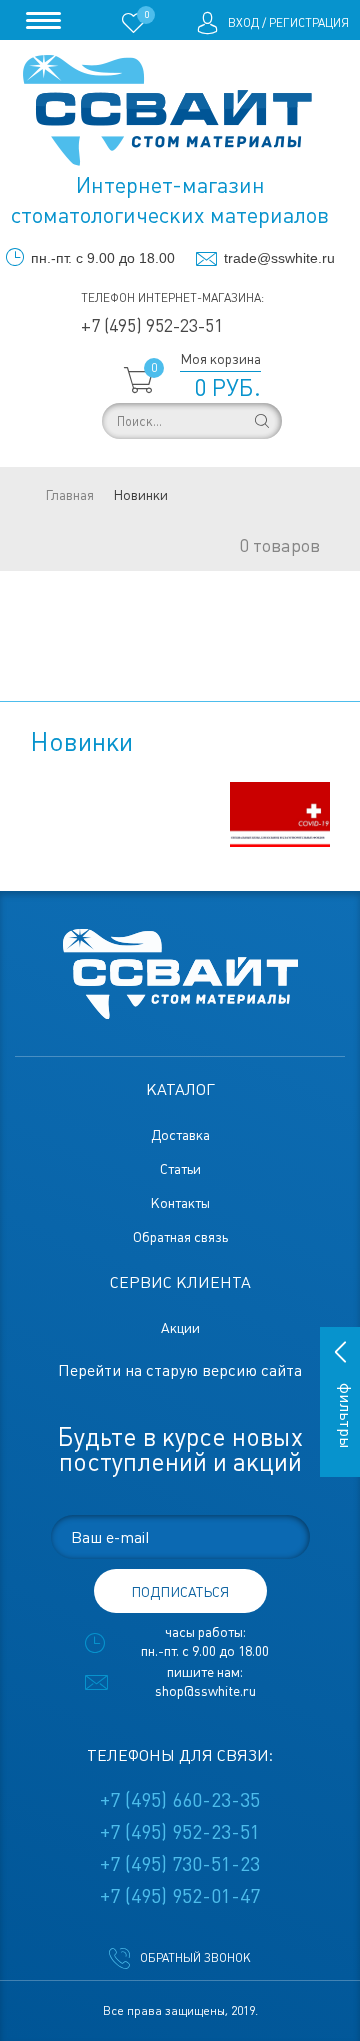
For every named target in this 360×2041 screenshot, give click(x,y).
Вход (243, 23)
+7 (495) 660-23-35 (180, 1800)
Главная (69, 495)
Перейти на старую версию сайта (180, 1370)
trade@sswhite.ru (279, 258)
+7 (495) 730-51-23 (180, 1864)
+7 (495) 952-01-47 (180, 1896)
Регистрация (309, 23)
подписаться (180, 1592)
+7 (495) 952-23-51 (152, 325)
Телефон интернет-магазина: (172, 298)
